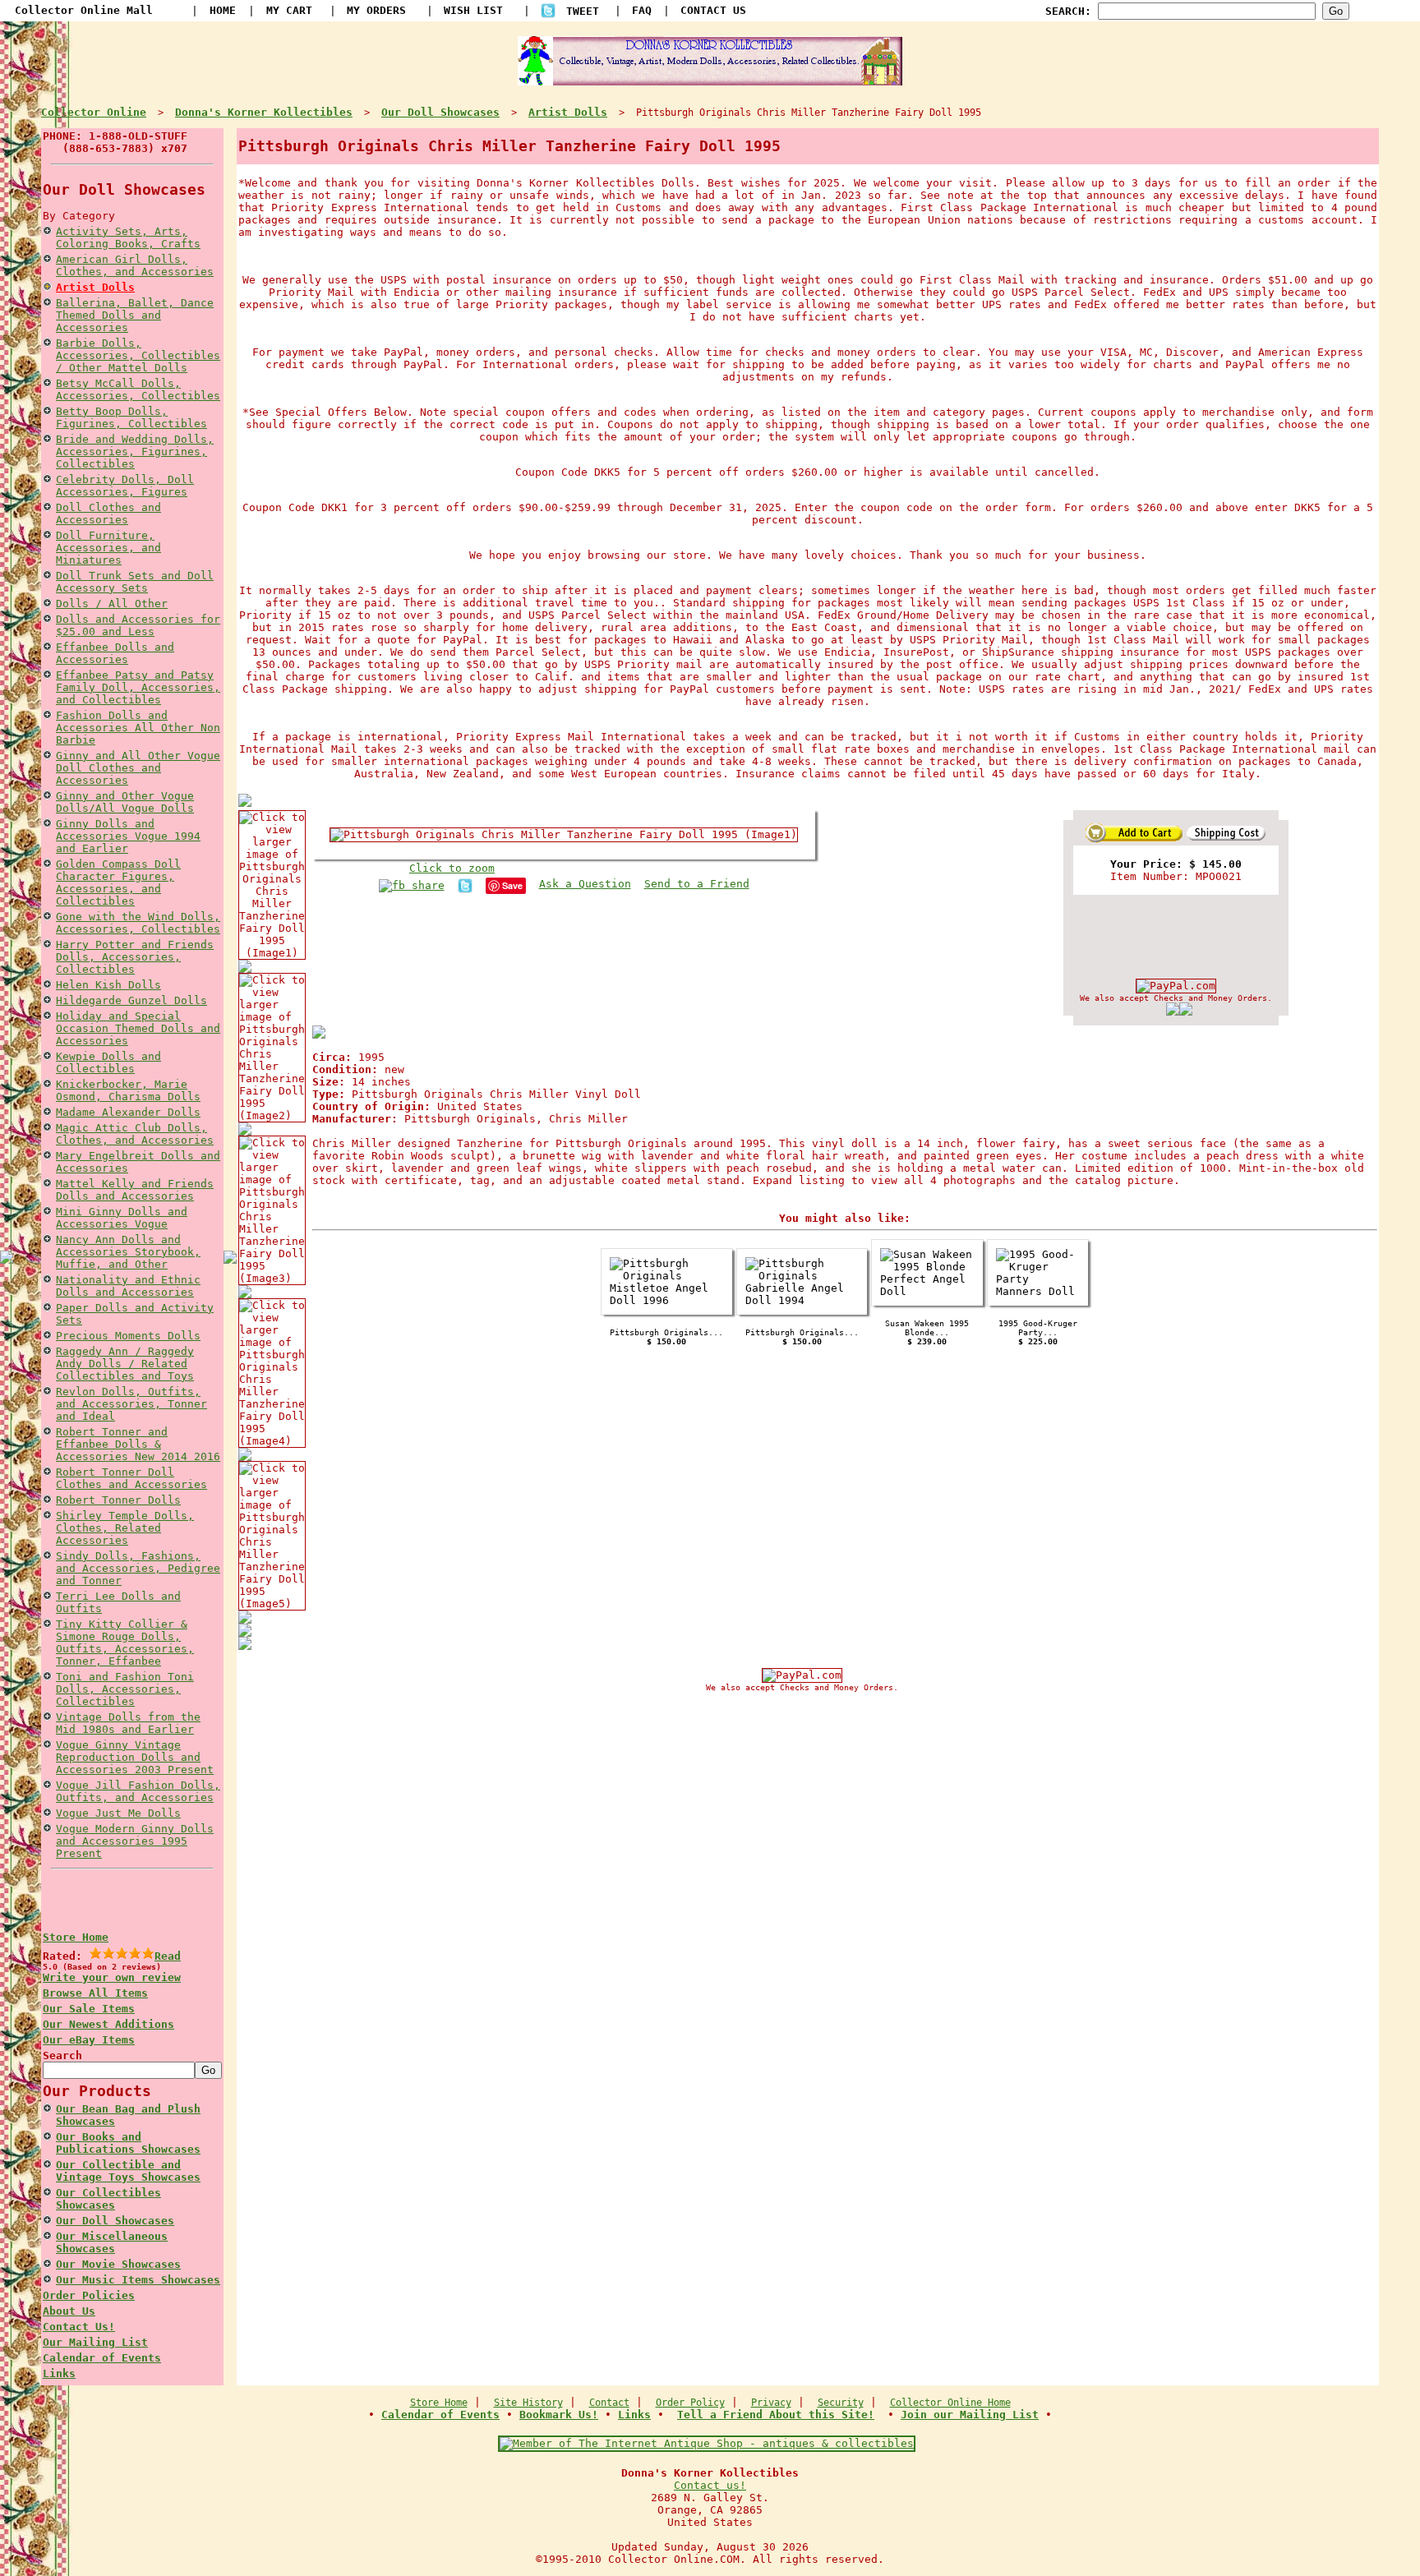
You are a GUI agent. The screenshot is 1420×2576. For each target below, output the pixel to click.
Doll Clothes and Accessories (108, 514)
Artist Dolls (95, 287)
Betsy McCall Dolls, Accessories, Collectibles (138, 389)
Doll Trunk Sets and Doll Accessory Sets (135, 582)
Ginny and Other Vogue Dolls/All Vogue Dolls (125, 802)
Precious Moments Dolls (128, 1336)
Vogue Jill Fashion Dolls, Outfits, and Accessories (138, 1791)
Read (168, 1956)
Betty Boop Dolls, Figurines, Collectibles (131, 417)
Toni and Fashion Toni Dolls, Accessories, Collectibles (125, 1689)
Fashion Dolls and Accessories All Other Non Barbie (138, 728)
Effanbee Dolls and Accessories (115, 653)
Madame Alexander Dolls (128, 1112)
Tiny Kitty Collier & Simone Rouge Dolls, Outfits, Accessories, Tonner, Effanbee (125, 1643)
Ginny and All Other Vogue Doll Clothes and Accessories (138, 768)
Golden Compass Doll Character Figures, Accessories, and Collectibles (118, 882)
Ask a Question (585, 884)
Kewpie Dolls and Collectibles (108, 1062)
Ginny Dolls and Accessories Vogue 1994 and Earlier (128, 836)
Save (512, 885)
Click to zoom (452, 868)
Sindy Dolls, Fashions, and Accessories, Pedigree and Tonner (138, 1568)
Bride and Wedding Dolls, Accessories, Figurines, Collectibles (135, 452)
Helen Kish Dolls (108, 985)
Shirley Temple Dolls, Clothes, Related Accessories (125, 1528)
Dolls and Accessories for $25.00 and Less (138, 625)
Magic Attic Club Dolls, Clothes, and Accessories (135, 1134)
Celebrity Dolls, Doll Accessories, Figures (125, 486)
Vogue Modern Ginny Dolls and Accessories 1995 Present (135, 1841)
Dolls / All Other (112, 604)
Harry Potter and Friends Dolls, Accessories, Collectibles (135, 957)
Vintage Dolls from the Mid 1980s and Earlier (128, 1723)
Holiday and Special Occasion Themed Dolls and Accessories (138, 1028)
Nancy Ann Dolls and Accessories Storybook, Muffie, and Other (128, 1252)
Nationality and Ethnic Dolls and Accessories (128, 1286)
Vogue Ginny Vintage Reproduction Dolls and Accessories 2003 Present (135, 1757)
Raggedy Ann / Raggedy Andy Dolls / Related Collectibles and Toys (125, 1364)
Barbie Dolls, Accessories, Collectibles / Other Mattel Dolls (138, 355)
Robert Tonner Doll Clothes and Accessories (131, 1478)
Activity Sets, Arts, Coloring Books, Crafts (128, 237)
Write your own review (112, 1977)
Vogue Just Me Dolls (118, 1813)
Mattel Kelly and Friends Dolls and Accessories (135, 1190)
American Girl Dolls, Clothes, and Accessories (135, 265)
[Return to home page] (710, 79)
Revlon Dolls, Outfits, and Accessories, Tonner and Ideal (131, 1404)
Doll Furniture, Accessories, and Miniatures (108, 548)
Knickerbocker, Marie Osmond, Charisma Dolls (128, 1090)
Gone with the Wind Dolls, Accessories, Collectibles (138, 923)
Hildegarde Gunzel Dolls (131, 1000)
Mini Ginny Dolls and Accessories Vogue (122, 1218)
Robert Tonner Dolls (118, 1500)
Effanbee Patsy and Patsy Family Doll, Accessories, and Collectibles (138, 687)
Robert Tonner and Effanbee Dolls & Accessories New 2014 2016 (138, 1444)
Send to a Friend (697, 884)
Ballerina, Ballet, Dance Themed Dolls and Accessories (135, 315)
